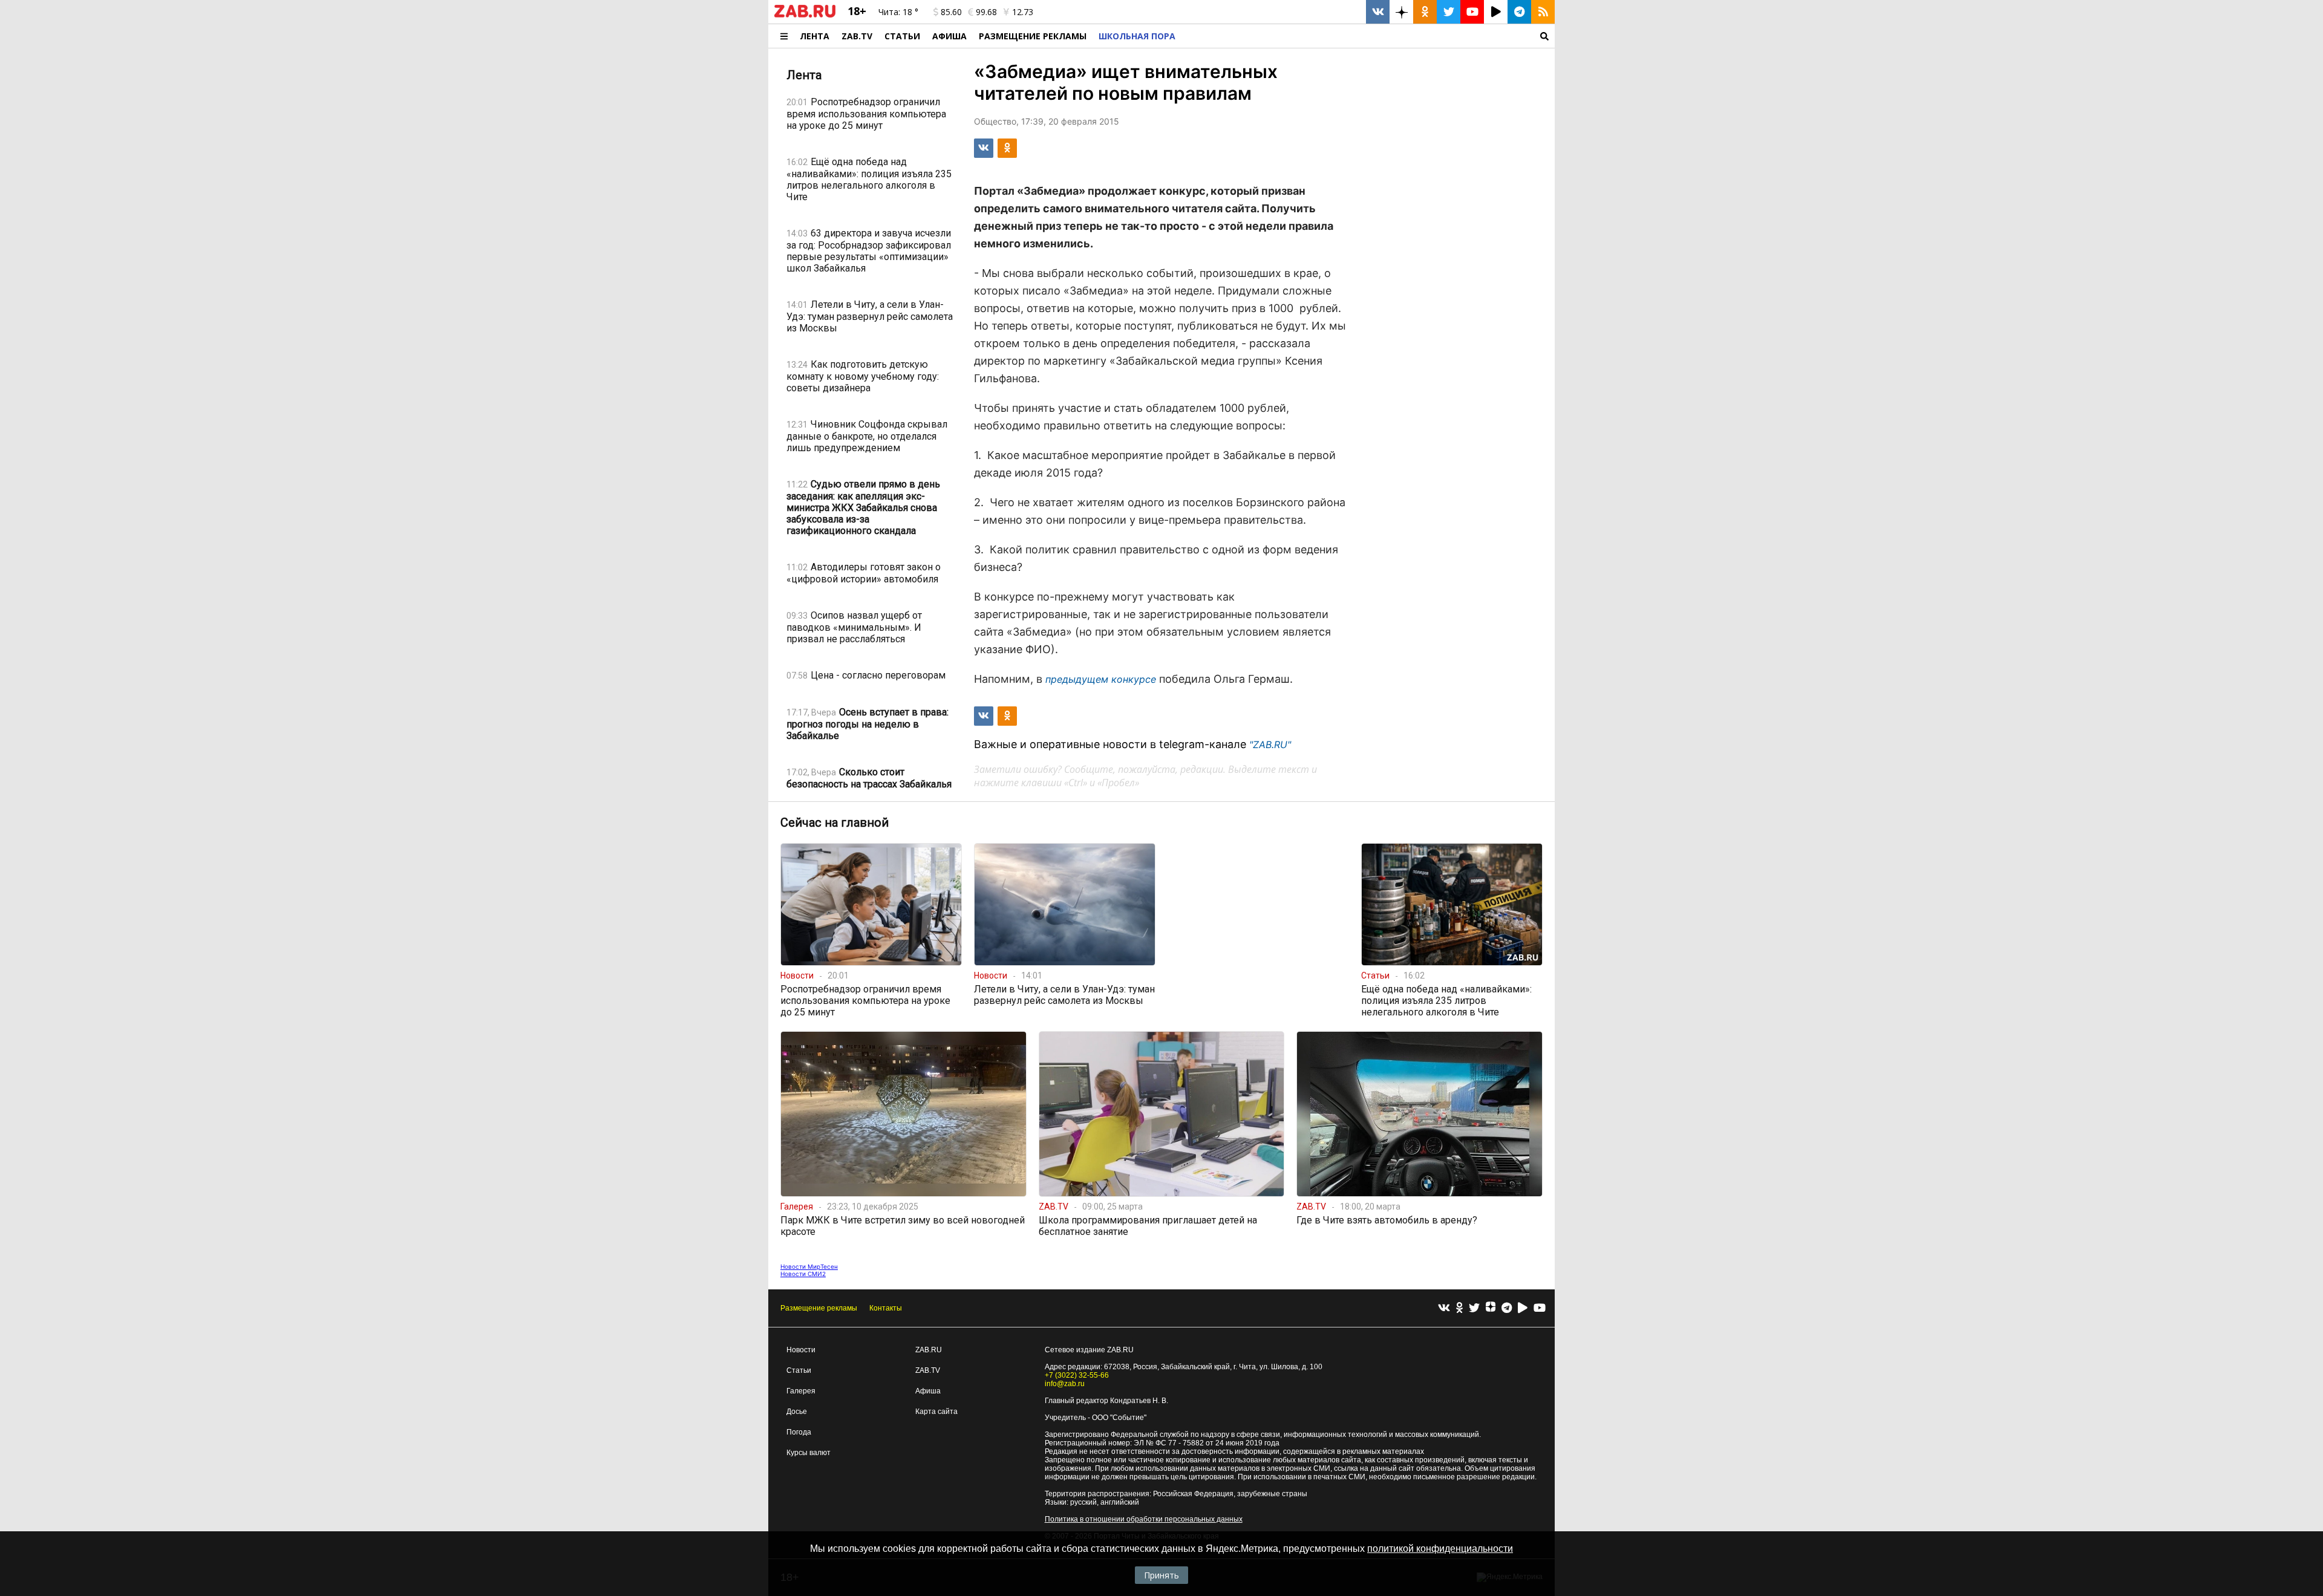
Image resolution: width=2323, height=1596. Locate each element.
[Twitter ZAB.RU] (1449, 12)
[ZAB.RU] (805, 15)
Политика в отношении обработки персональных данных (1144, 1519)
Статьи (902, 36)
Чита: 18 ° (898, 12)
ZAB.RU (929, 1350)
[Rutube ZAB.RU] (1496, 12)
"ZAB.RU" (1270, 744)
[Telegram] (1507, 1308)
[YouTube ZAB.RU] (1472, 12)
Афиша (949, 36)
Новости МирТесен (809, 1266)
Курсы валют (809, 1453)
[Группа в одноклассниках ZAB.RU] (1425, 12)
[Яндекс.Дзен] (1491, 1308)
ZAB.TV (857, 36)
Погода (799, 1432)
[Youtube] (1540, 1308)
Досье (797, 1412)
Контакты (886, 1308)
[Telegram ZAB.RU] (1519, 12)
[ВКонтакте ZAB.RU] (1378, 12)
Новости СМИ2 (803, 1274)
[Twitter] (1474, 1308)
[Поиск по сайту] (1368, 36)
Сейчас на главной (835, 822)
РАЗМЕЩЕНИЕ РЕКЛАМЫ (1033, 36)
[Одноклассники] (1459, 1308)
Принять (1161, 1575)
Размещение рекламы (819, 1308)
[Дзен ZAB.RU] (1401, 12)
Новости (801, 1350)
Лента (815, 36)
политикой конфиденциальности (1440, 1549)
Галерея (801, 1391)
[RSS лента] (1543, 12)
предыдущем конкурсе (1101, 679)
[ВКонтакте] (1444, 1308)
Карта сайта (936, 1412)
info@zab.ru (1065, 1384)
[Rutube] (1523, 1308)
